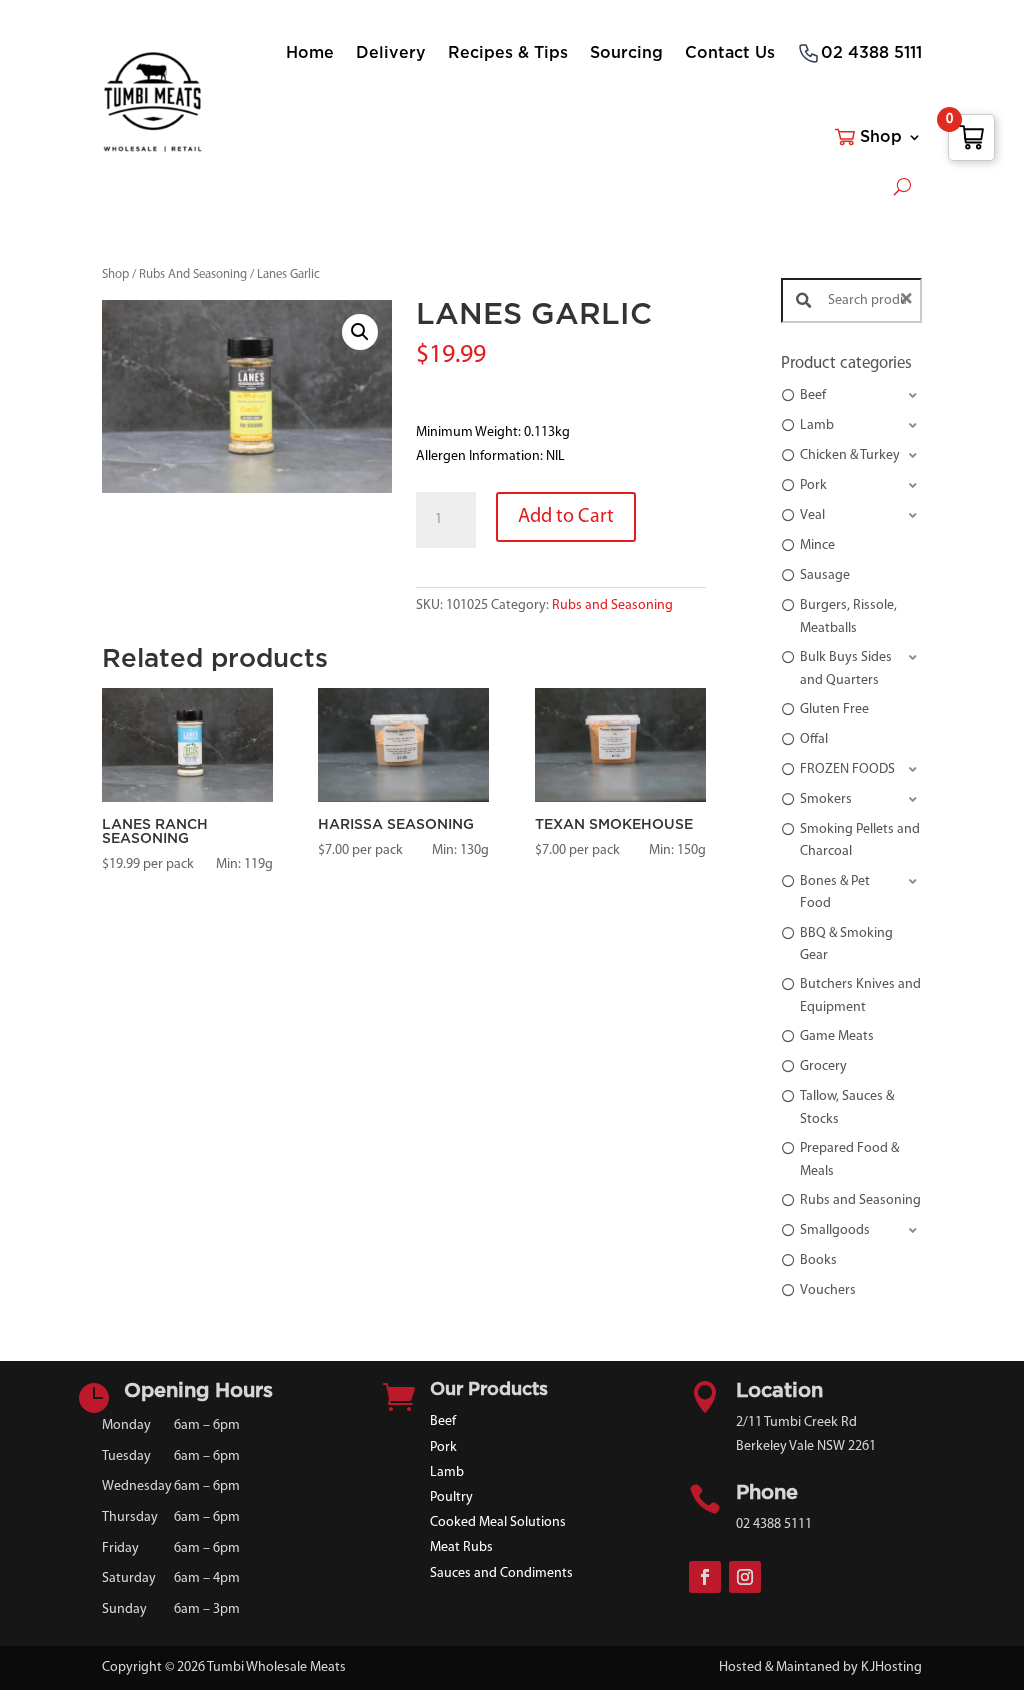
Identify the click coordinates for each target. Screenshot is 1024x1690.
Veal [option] (812, 515)
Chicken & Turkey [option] (850, 455)
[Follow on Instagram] (745, 1577)
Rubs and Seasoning (612, 605)
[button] (360, 332)
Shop (881, 137)
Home (310, 53)
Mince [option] (817, 545)
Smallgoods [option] (835, 1230)
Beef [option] (813, 395)
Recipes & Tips (508, 53)
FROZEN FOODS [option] (847, 769)
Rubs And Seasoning (193, 274)
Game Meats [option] (837, 1036)
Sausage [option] (825, 575)
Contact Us (730, 53)
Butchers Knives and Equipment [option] (860, 995)
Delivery (391, 53)
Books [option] (818, 1260)
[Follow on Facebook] (705, 1577)
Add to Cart (566, 517)
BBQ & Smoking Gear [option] (846, 944)
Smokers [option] (826, 799)
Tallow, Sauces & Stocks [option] (847, 1107)
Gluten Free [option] (834, 709)
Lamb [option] (817, 425)
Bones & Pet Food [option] (835, 892)
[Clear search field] (909, 300)
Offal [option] (814, 739)
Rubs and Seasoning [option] (860, 1200)
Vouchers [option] (828, 1290)
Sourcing (626, 53)
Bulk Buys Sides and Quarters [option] (846, 668)
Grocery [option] (823, 1066)
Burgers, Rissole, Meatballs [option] (848, 616)
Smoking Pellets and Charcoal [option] (860, 840)
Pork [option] (813, 485)
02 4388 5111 (871, 53)
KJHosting (891, 1667)
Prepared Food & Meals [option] (849, 1159)
